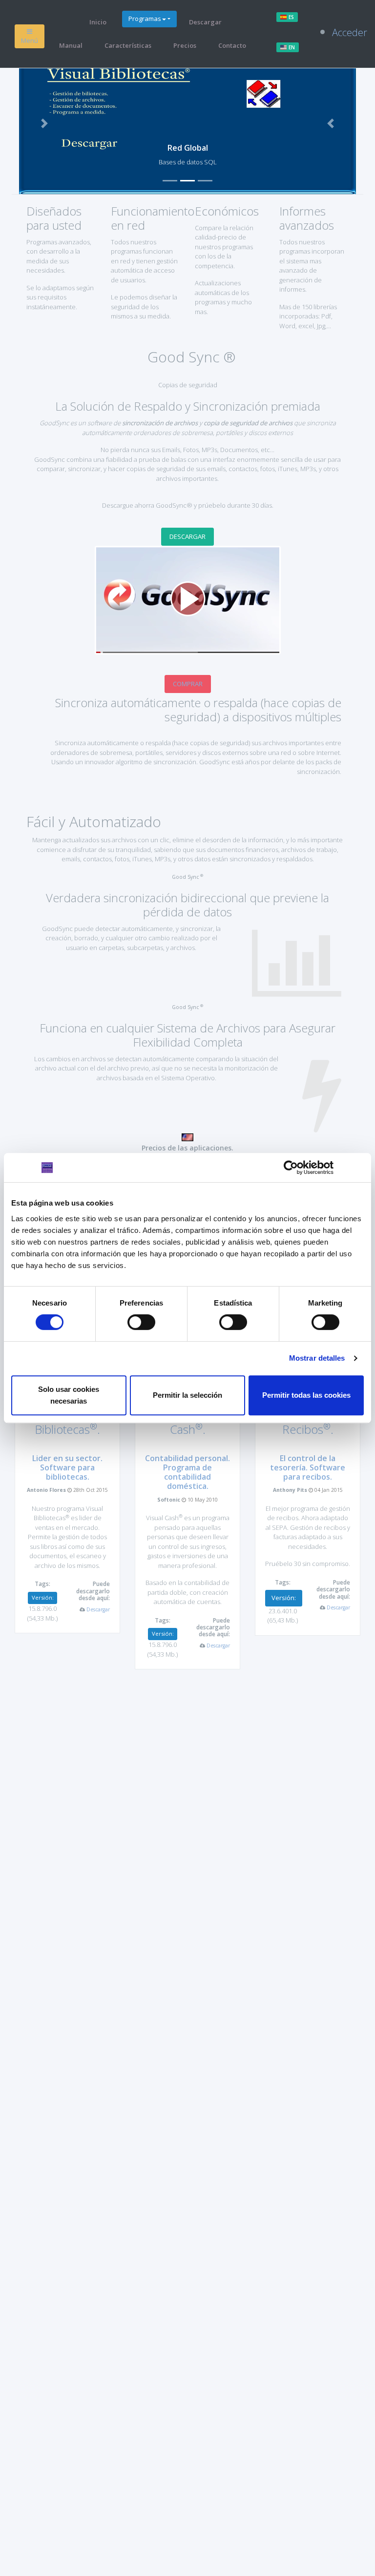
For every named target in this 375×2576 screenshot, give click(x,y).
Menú (30, 40)
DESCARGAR (187, 536)
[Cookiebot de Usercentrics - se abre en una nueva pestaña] (291, 1168)
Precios (185, 45)
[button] (44, 123)
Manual (71, 45)
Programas (145, 19)
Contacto (232, 45)
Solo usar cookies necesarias (69, 1395)
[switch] (141, 1322)
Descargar (205, 22)
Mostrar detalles (317, 1358)
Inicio (98, 22)
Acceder (350, 32)
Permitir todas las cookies (306, 1395)
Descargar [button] (98, 1609)
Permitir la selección (187, 1395)
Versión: (43, 1597)
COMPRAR (188, 684)
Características (128, 45)
